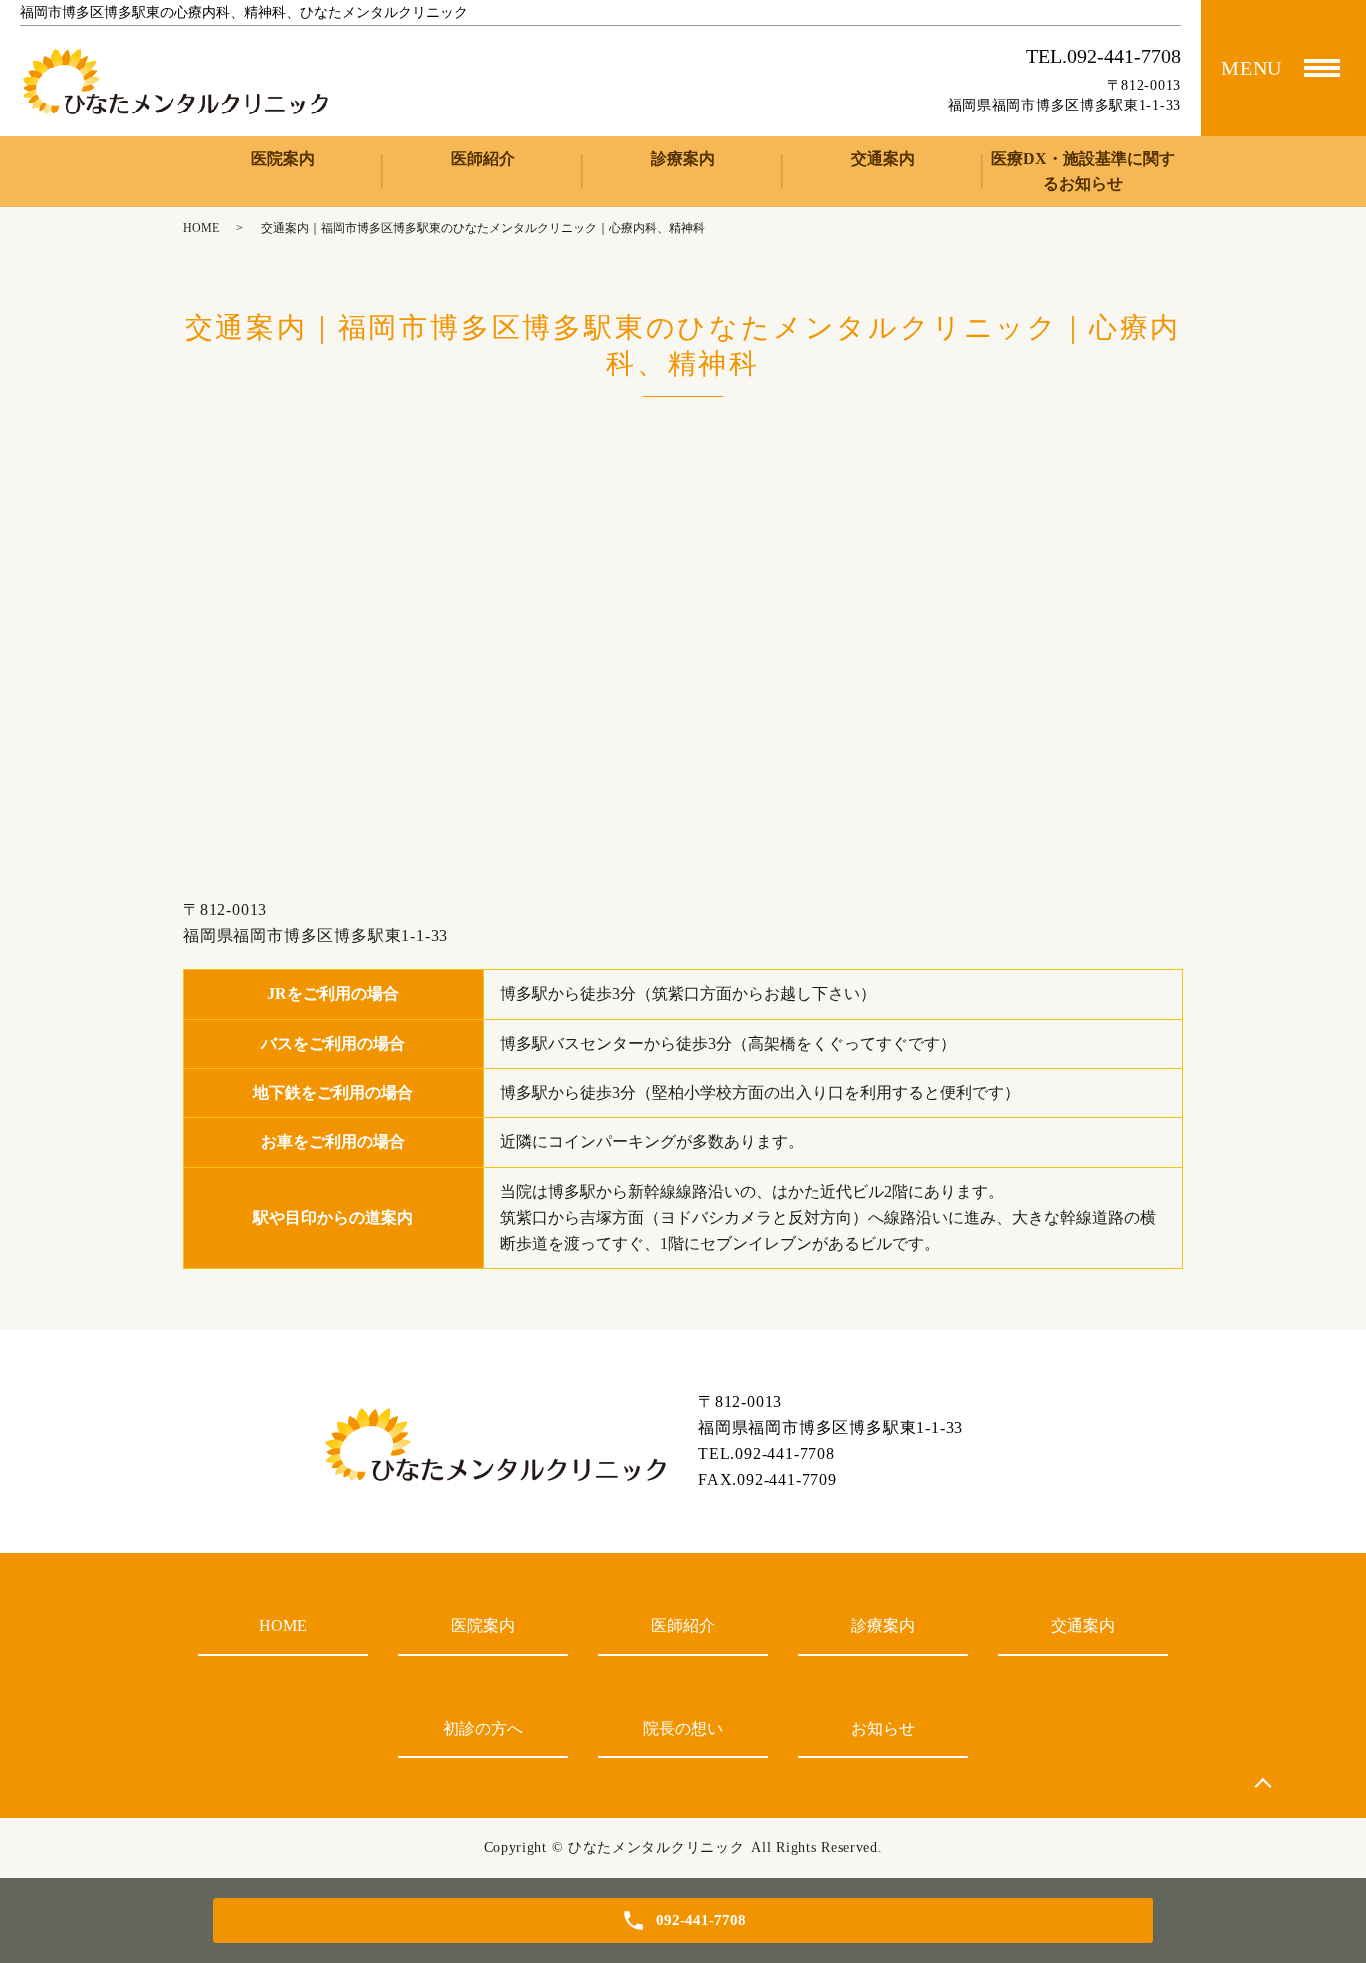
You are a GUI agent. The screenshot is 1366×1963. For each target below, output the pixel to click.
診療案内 (683, 158)
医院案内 (283, 158)
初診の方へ (483, 1728)
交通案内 (883, 158)
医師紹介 (483, 158)
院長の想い (683, 1728)
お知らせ (883, 1728)
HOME (201, 228)
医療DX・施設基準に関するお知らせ (1083, 171)
